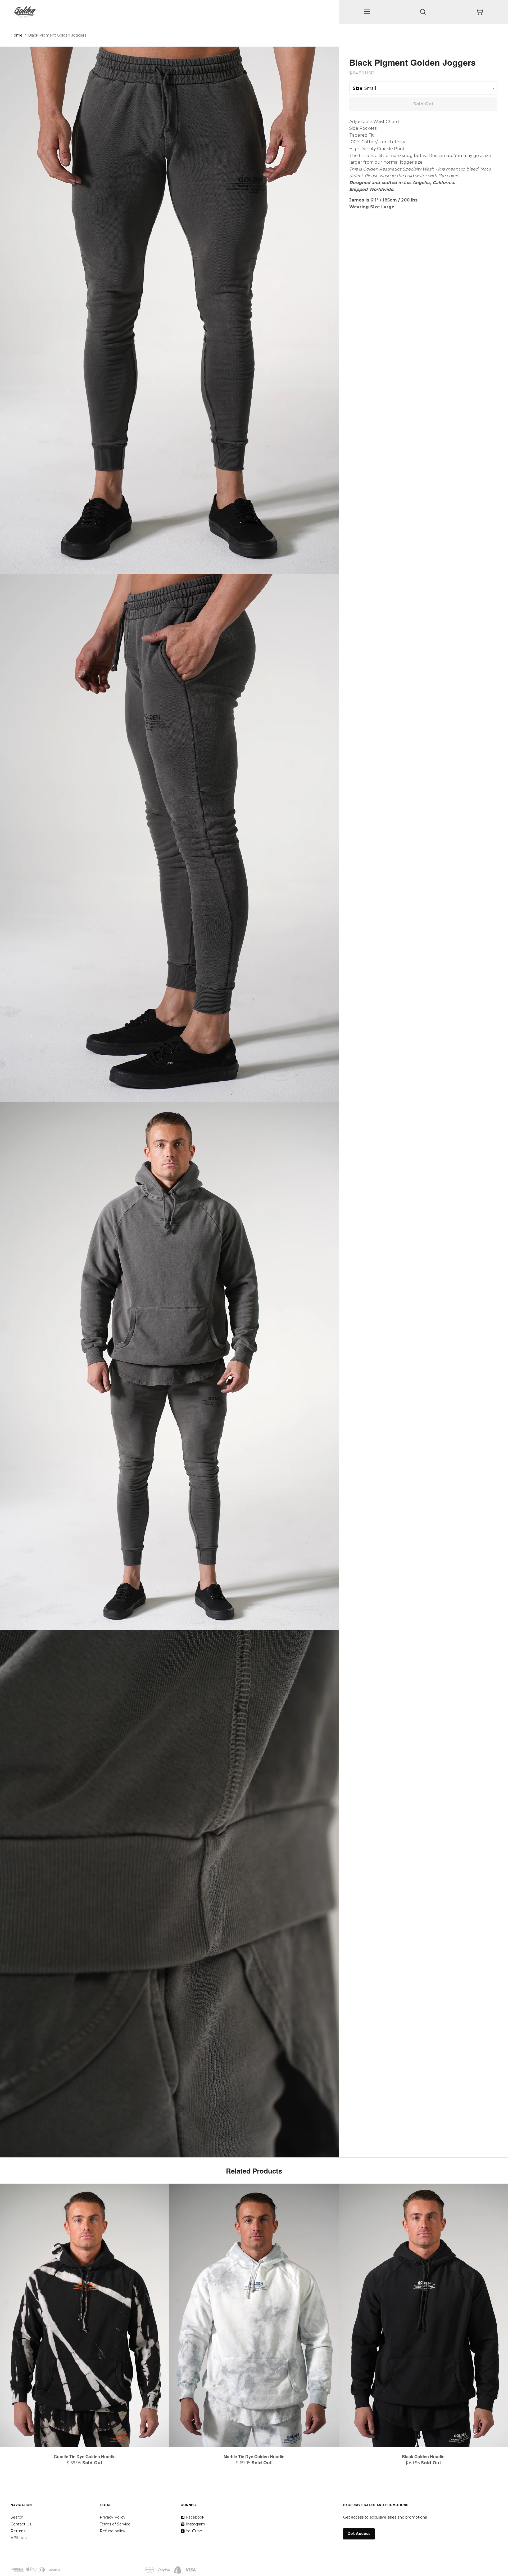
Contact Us (21, 2524)
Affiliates (19, 2538)
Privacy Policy (113, 2517)
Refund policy (112, 2531)
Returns (18, 2531)
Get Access (359, 2534)
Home (17, 35)
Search (17, 2517)
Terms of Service (115, 2524)
